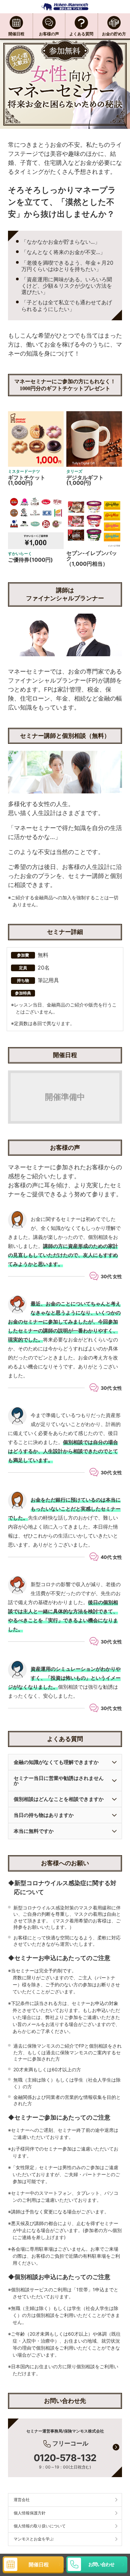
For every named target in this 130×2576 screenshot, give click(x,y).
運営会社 (22, 2500)
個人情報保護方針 (30, 2513)
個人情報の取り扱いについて (40, 2526)
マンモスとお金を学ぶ (34, 2539)
